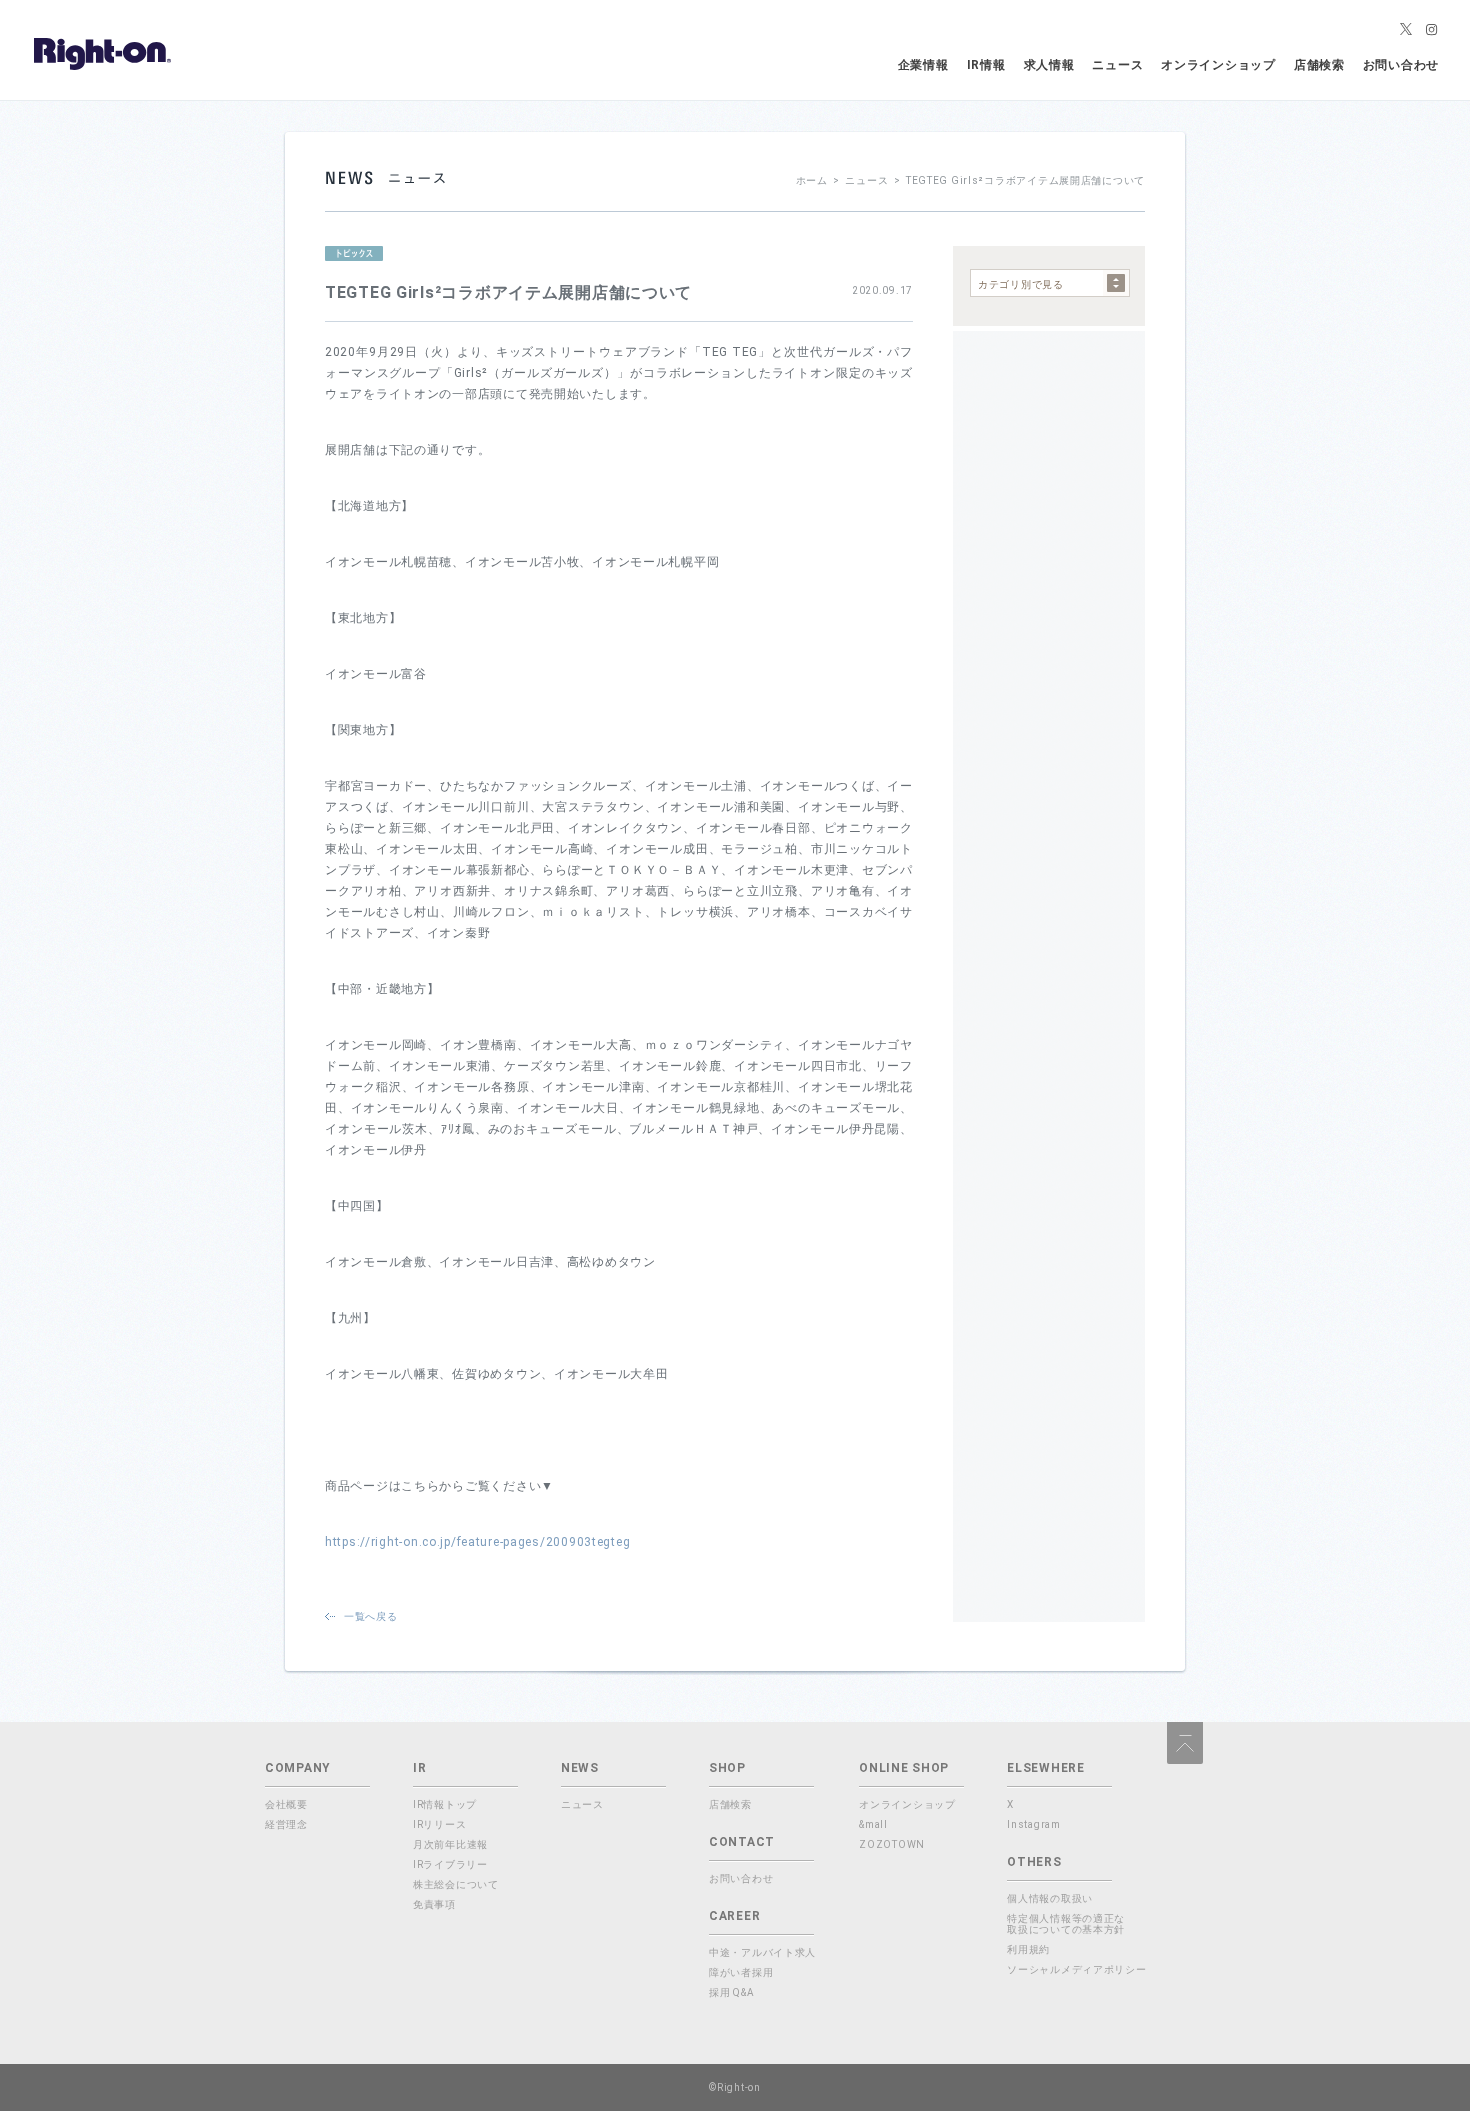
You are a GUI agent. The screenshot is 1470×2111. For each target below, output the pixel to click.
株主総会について (456, 1884)
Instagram (1033, 1824)
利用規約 (1028, 1949)
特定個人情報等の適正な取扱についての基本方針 (1066, 1924)
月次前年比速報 (450, 1844)
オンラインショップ (1218, 65)
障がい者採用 (741, 1972)
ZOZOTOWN (892, 1844)
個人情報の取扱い (1050, 1898)
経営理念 (286, 1824)
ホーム (812, 180)
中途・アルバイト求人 (762, 1952)
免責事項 (434, 1904)
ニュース (1117, 65)
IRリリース (439, 1824)
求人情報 (1049, 65)
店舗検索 (1319, 65)
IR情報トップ (445, 1804)
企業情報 (923, 65)
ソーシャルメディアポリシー (1076, 1969)
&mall (873, 1824)
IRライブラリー (450, 1864)
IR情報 (986, 65)
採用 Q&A (731, 1992)
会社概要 (286, 1804)
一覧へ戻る (371, 1616)
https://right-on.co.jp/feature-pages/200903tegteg (477, 1542)
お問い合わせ (1401, 65)
